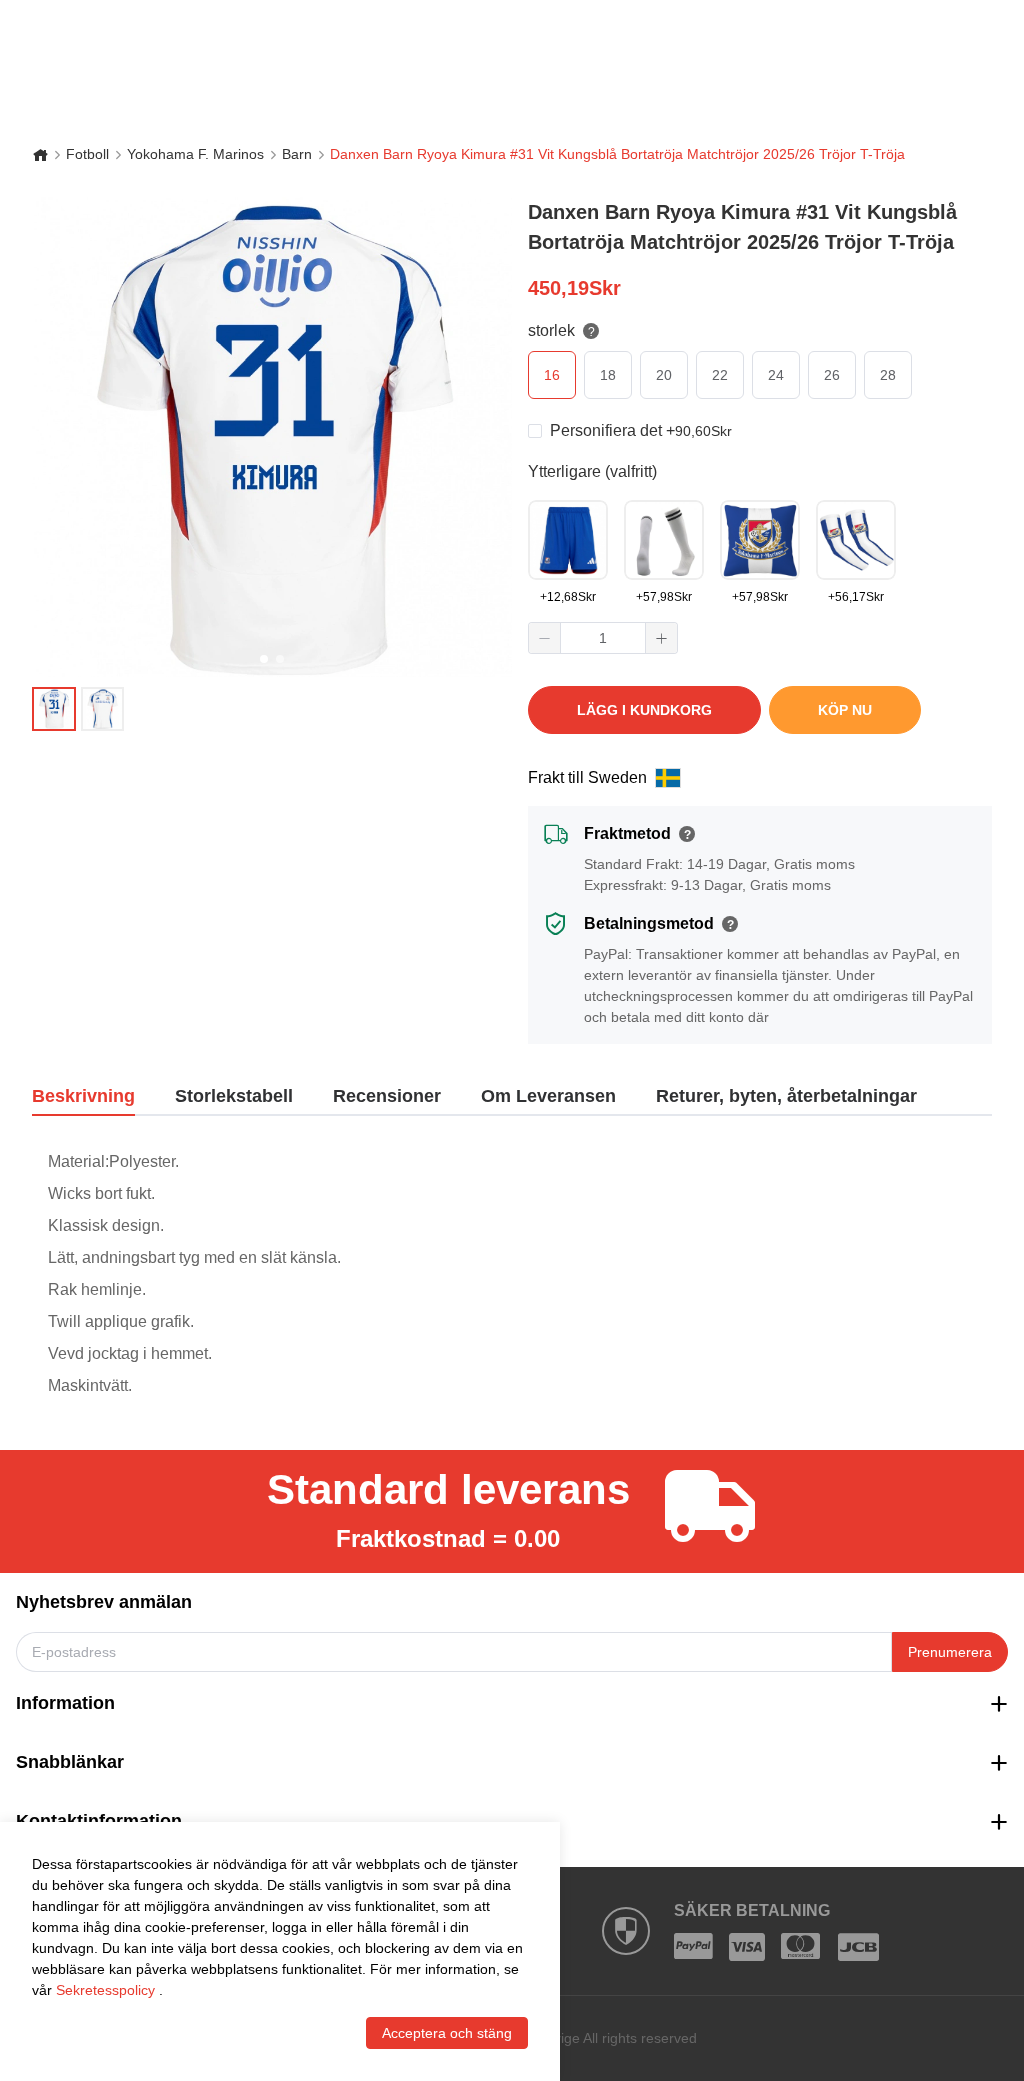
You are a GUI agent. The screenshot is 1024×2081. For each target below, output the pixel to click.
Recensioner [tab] (387, 1096)
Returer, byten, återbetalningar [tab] (786, 1096)
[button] (545, 638)
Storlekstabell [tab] (234, 1096)
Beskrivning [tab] (83, 1096)
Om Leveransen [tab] (548, 1096)
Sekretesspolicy (105, 1990)
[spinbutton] (603, 638)
